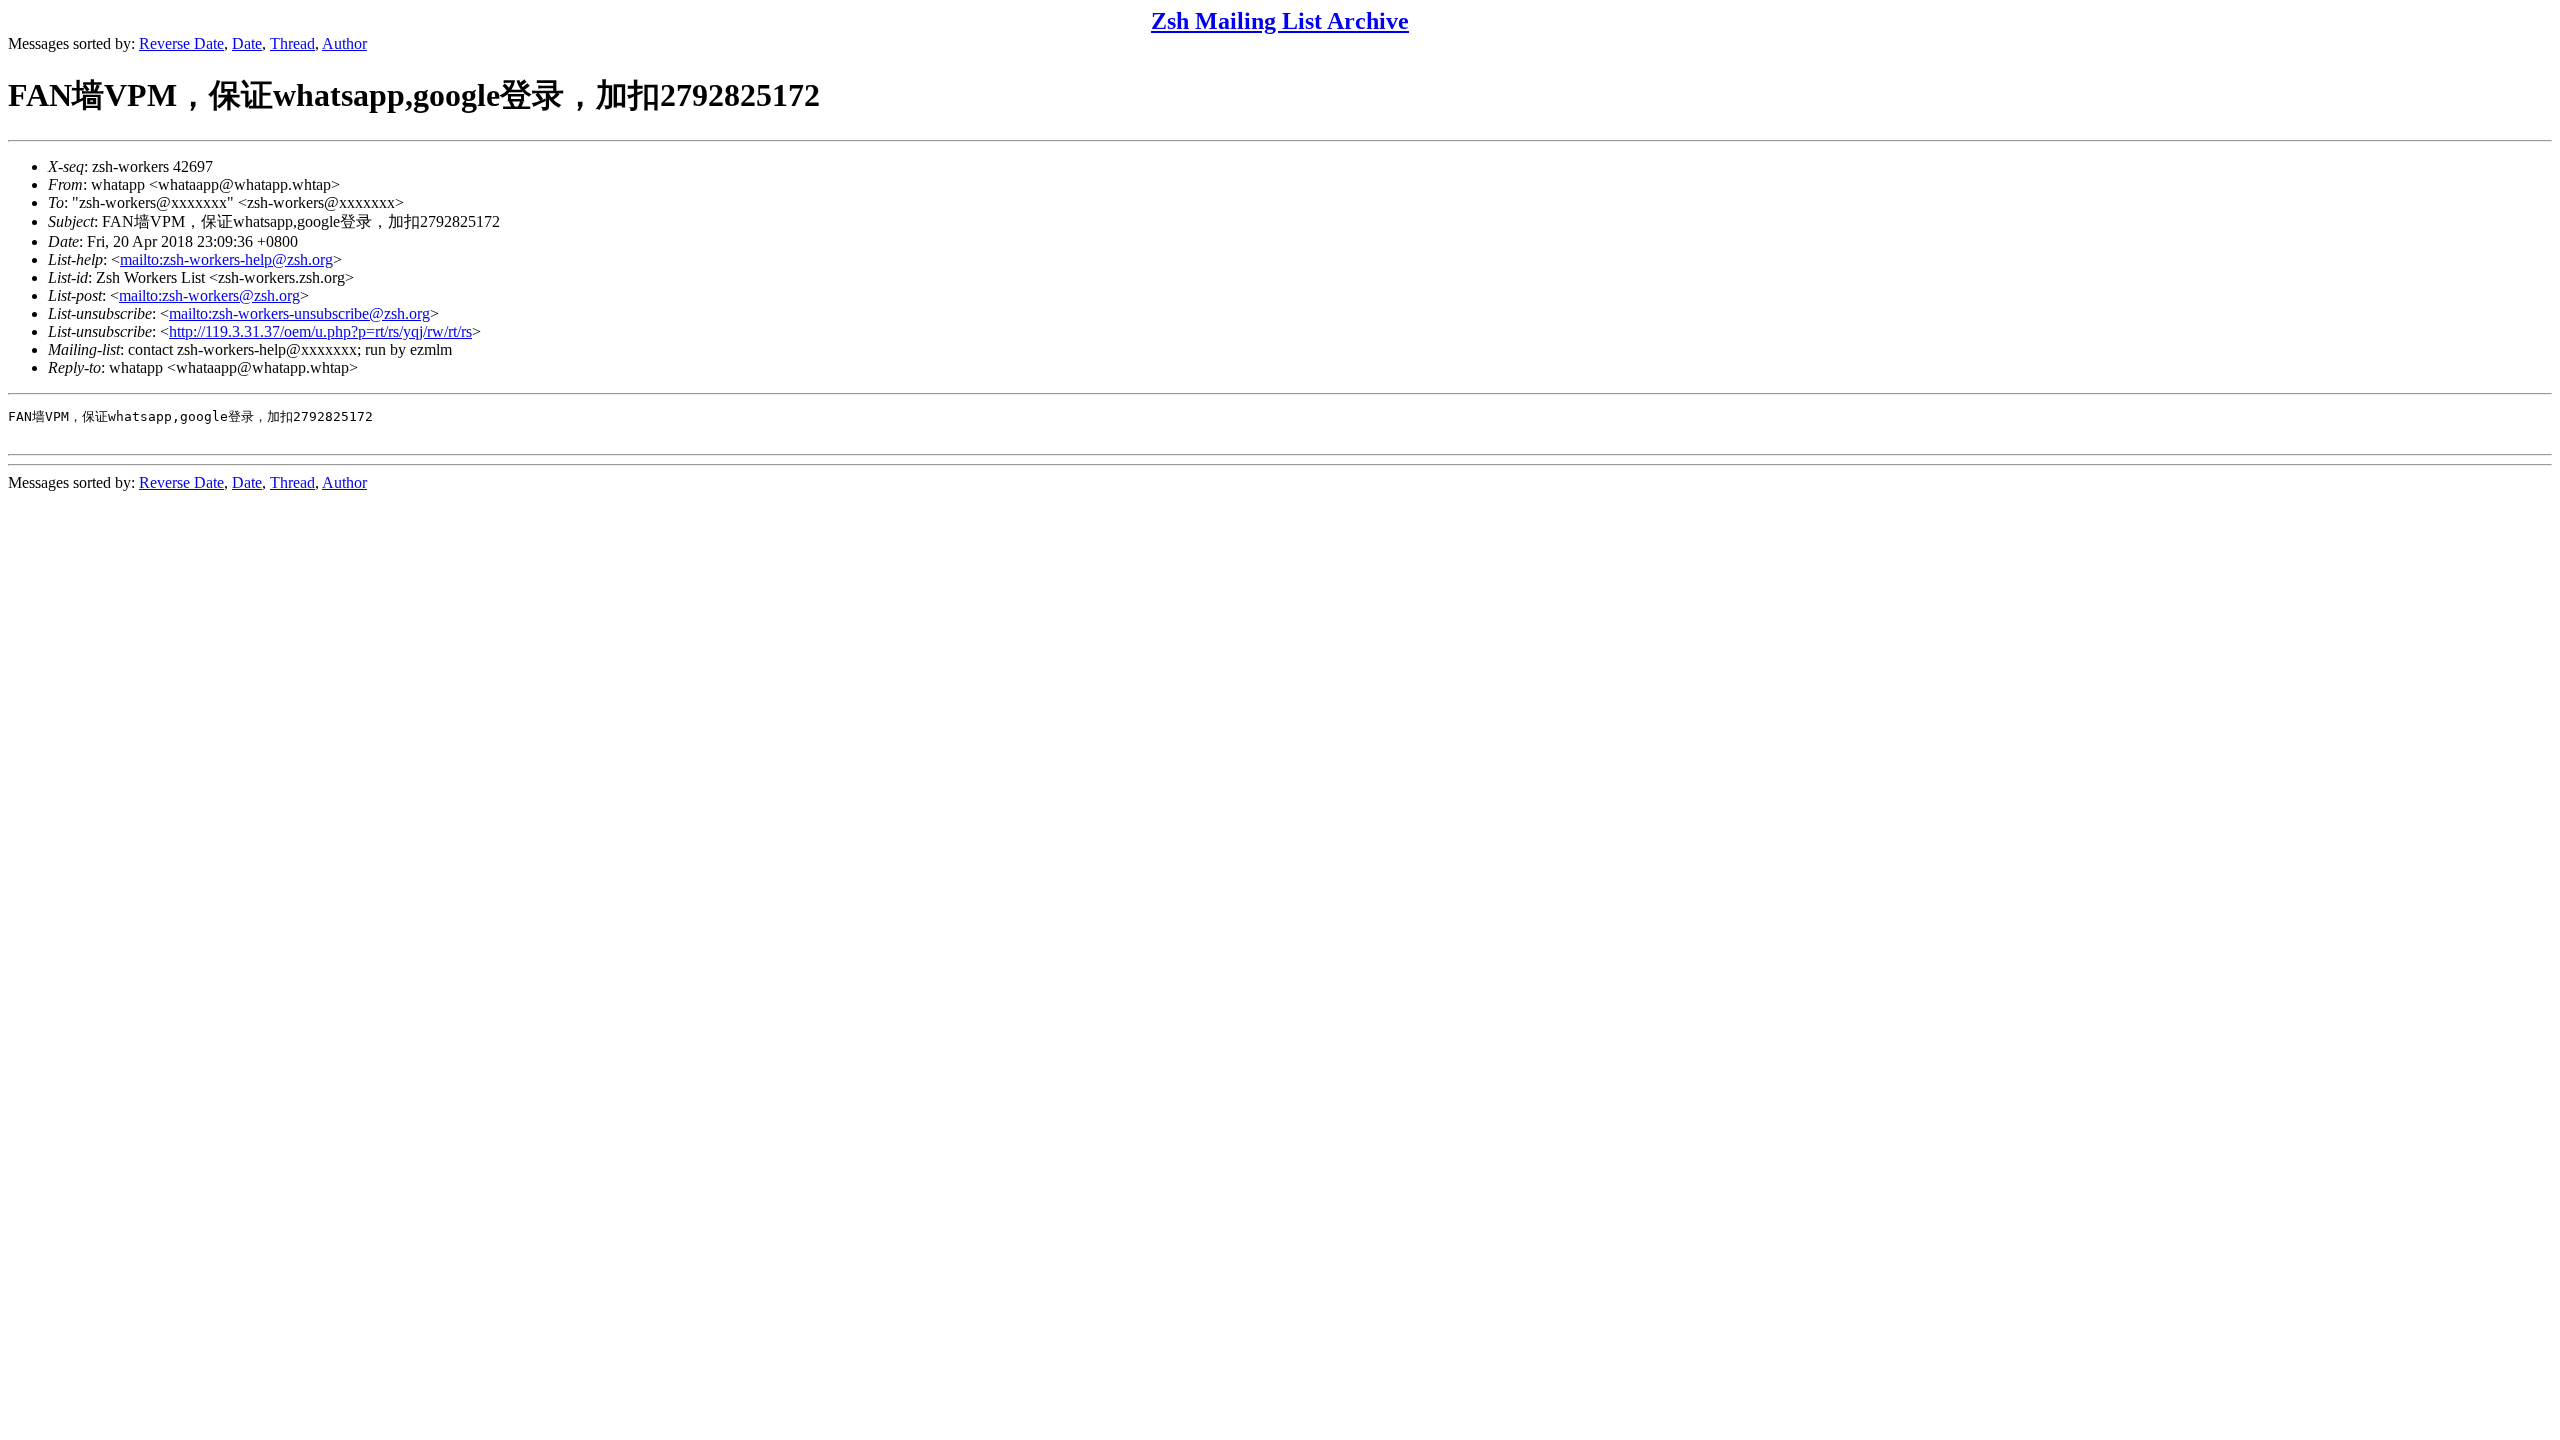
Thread (292, 43)
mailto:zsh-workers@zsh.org (209, 295)
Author (344, 43)
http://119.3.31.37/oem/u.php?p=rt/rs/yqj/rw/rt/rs (320, 331)
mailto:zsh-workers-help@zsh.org (226, 259)
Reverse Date (181, 43)
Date (247, 43)
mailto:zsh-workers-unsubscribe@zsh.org (299, 313)
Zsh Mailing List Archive (1280, 21)
